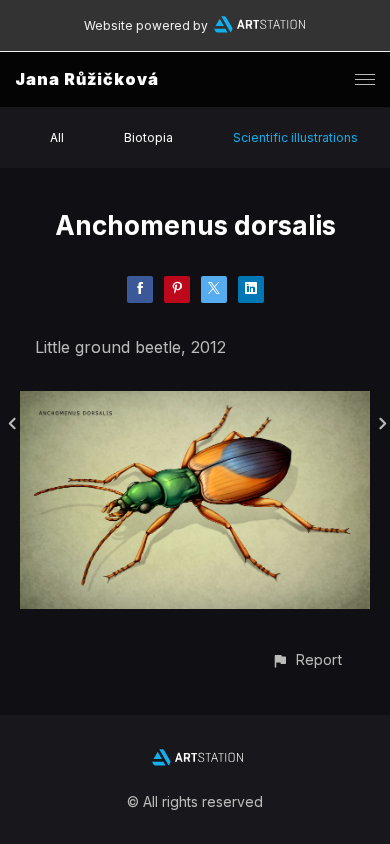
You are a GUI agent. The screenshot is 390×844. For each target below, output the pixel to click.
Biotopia (148, 137)
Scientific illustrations (295, 137)
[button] (306, 659)
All (57, 137)
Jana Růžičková (87, 79)
